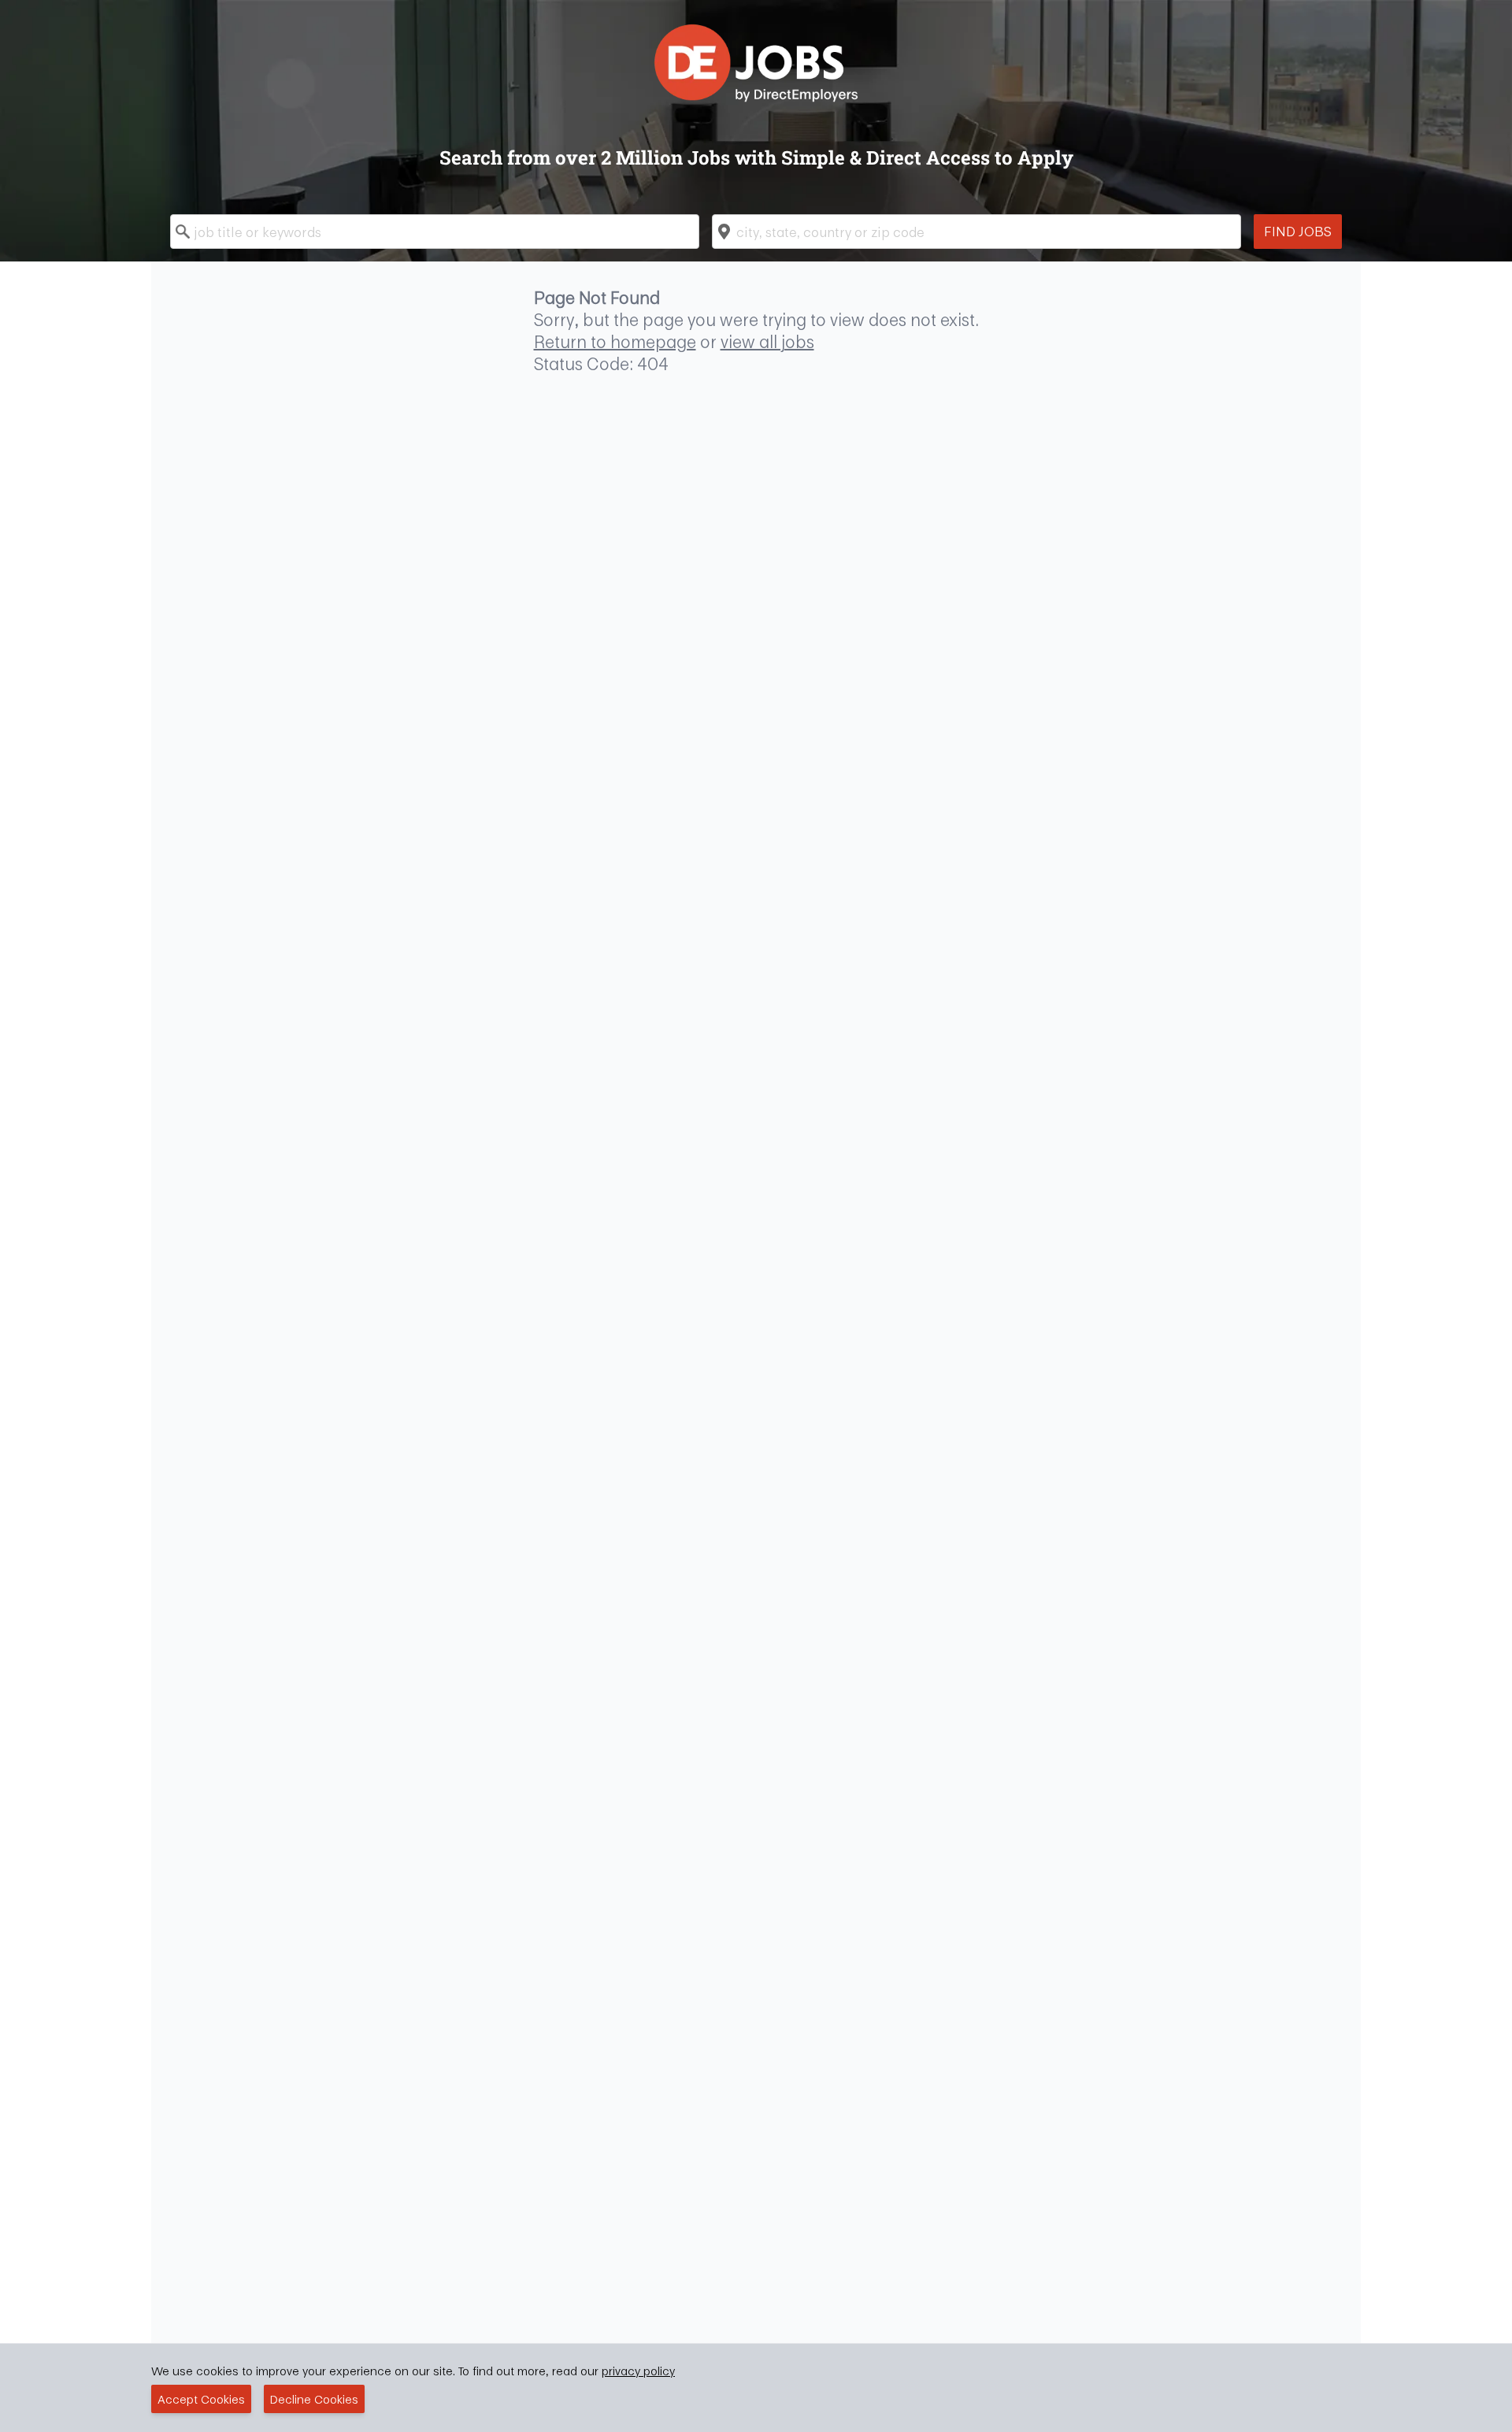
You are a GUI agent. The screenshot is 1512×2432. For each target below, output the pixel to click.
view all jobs (767, 341)
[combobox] (435, 232)
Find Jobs (1298, 231)
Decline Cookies (314, 2399)
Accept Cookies (201, 2399)
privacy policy (638, 2371)
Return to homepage (615, 341)
